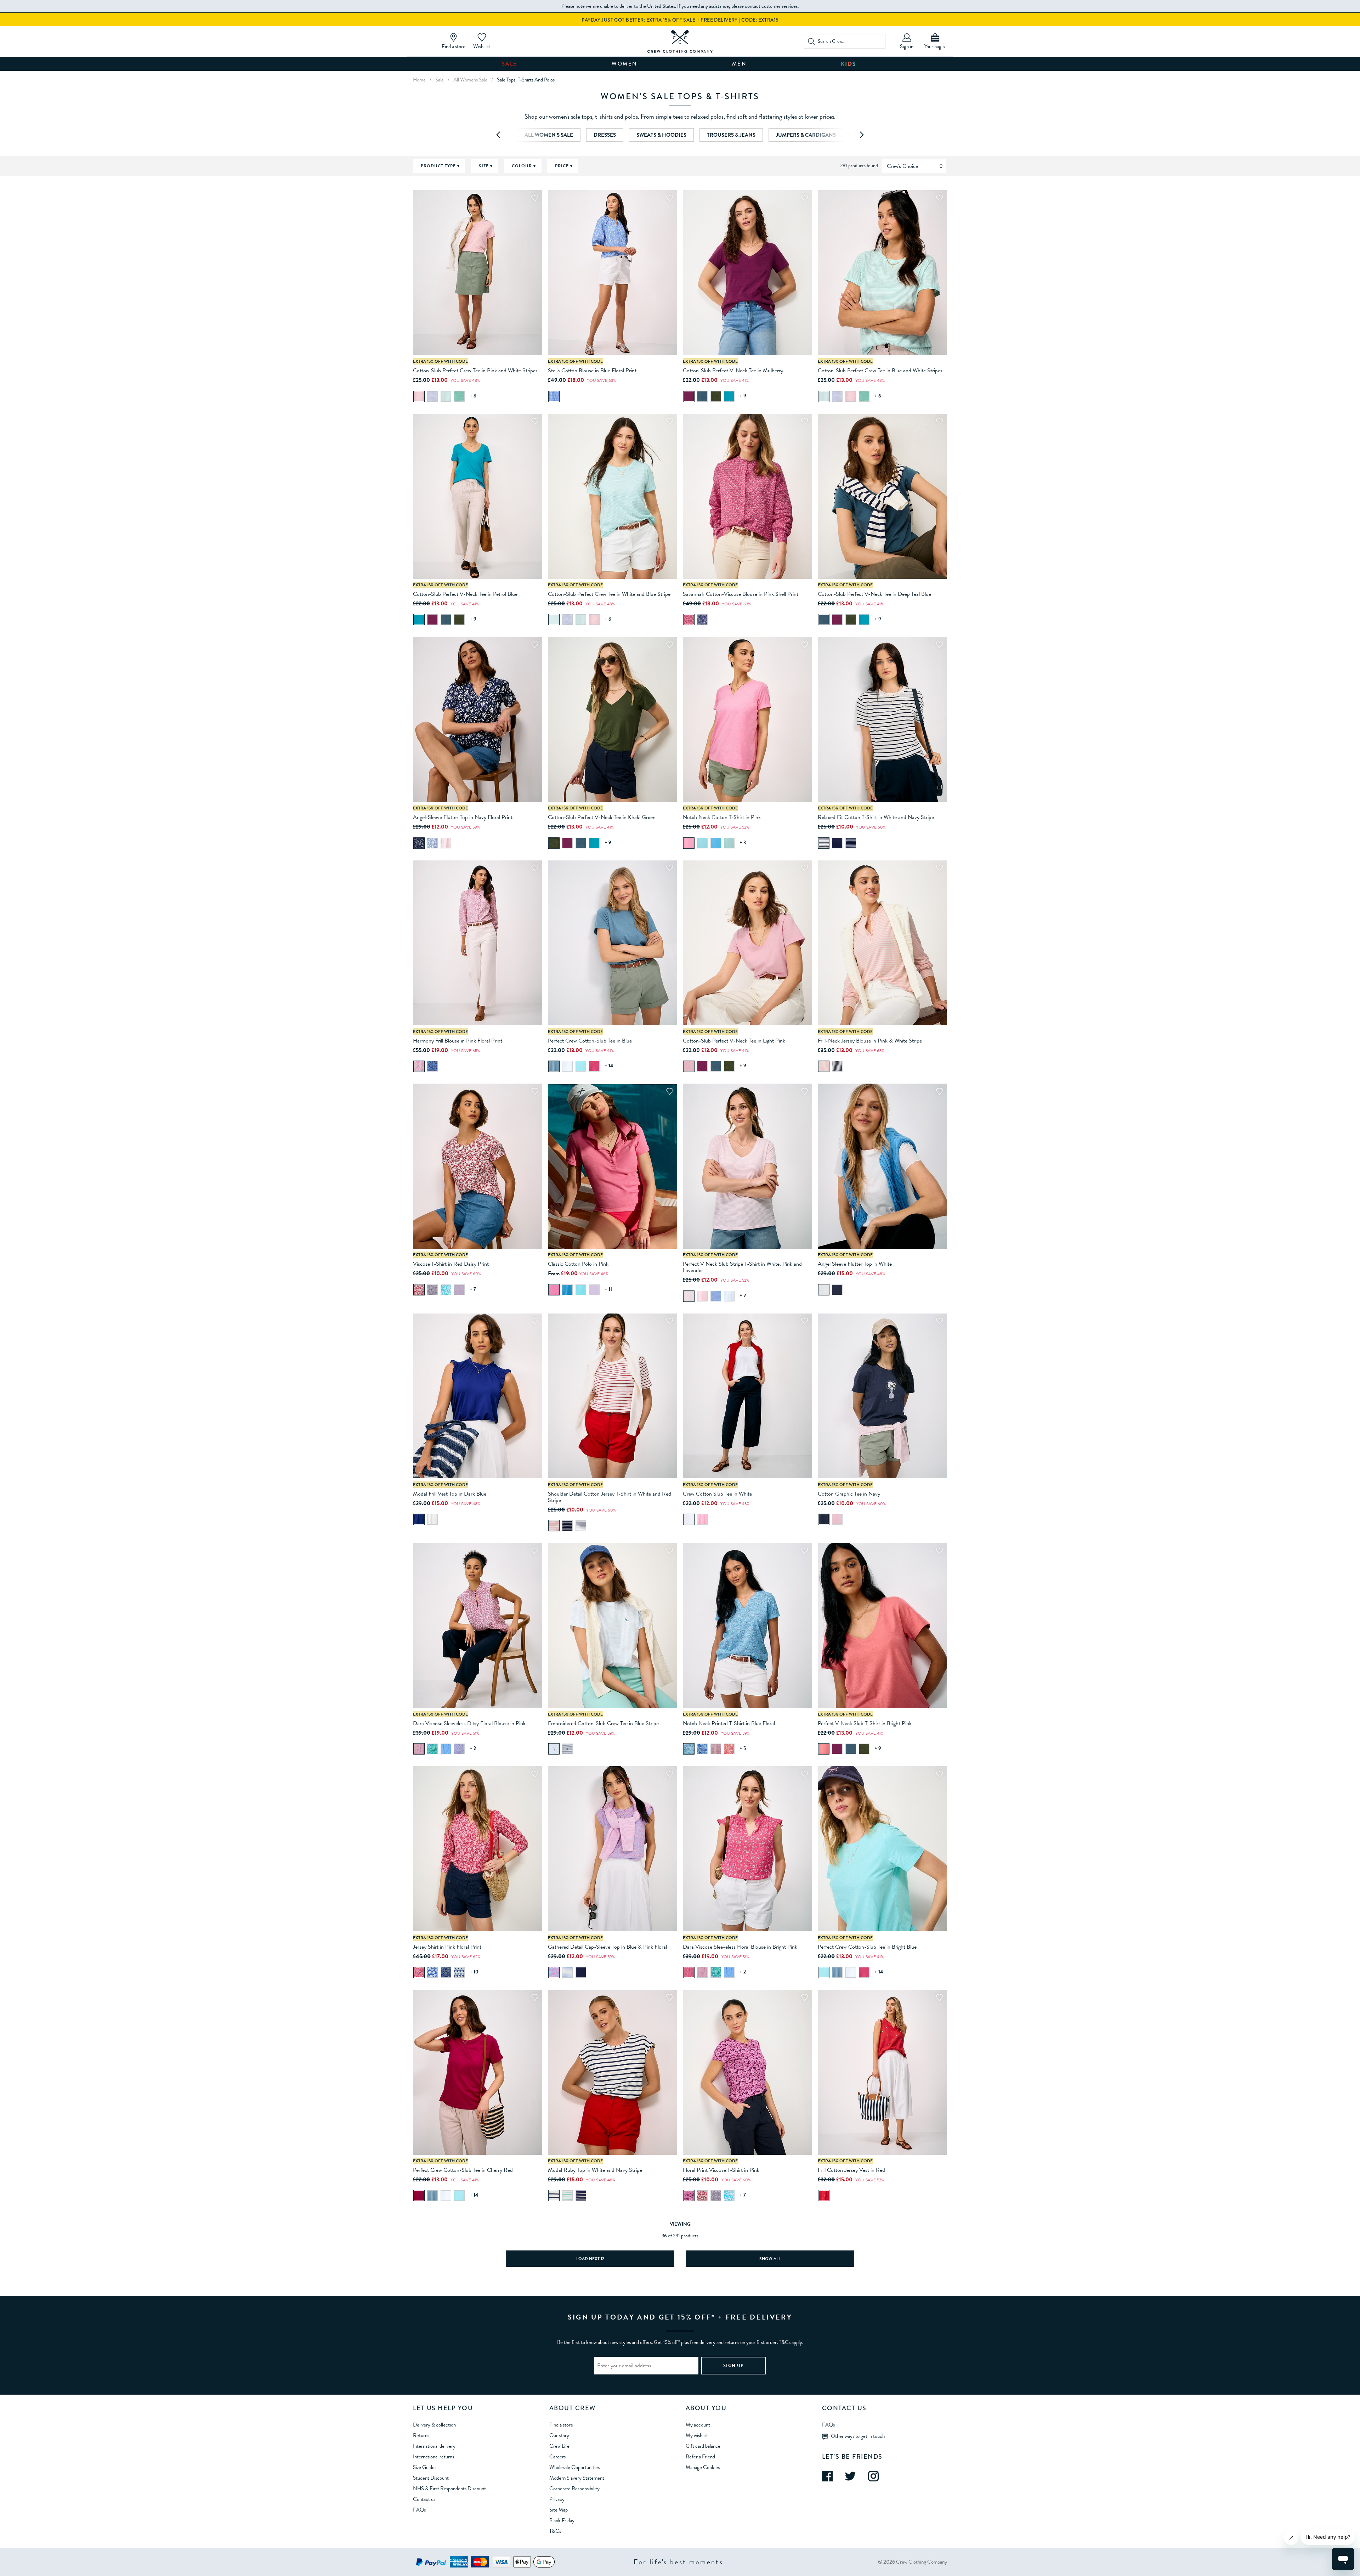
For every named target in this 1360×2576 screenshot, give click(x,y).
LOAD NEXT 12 (590, 2259)
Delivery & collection (434, 2425)
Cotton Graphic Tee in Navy (849, 1494)
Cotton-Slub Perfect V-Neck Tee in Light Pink (734, 1041)
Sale (510, 64)
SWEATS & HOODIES (661, 135)
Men (739, 64)
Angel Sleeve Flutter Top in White (855, 1264)
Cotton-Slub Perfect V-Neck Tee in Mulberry (733, 371)
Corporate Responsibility (574, 2489)
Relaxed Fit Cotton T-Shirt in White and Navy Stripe (876, 817)
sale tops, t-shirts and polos (526, 80)
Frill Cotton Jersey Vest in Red (851, 2170)
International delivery (434, 2446)
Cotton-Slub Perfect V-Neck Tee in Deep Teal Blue (874, 594)
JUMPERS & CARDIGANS (806, 135)
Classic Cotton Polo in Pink (578, 1264)
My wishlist (697, 2435)
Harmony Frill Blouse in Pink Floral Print (458, 1041)
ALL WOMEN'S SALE (549, 135)
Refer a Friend (700, 2457)
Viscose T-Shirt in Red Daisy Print (451, 1264)
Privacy (557, 2499)
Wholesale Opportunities (574, 2467)
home (419, 80)
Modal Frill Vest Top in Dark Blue (450, 1494)
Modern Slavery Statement (577, 2478)
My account (698, 2425)
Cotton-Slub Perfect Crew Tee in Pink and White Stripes (475, 371)
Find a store (561, 2425)
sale (440, 80)
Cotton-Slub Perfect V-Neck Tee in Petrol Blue (465, 594)
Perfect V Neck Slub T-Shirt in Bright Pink (865, 1723)
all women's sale (470, 80)
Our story (559, 2435)
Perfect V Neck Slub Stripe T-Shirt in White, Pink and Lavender (742, 1267)
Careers (557, 2457)
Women (625, 64)
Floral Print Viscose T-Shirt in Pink (721, 2170)
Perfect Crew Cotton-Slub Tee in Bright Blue (867, 1947)
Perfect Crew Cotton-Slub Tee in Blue (590, 1041)
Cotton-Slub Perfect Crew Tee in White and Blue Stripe (609, 594)
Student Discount (431, 2478)
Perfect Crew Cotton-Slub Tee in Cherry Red (463, 2170)
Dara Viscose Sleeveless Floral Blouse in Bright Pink (740, 1947)
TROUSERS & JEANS (731, 135)
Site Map (559, 2510)
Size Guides (425, 2467)
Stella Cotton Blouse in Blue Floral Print (592, 371)
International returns (433, 2457)
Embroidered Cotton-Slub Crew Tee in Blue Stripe (603, 1723)
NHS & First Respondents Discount (449, 2489)
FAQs (419, 2510)
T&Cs (555, 2531)
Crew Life (559, 2446)
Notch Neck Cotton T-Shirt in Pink (722, 817)
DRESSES (605, 135)
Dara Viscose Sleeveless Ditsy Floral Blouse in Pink (469, 1723)
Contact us (424, 2499)
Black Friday (562, 2520)
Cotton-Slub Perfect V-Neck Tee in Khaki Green (602, 817)
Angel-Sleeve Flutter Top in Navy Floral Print (463, 817)
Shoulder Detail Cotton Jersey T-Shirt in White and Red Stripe (610, 1497)
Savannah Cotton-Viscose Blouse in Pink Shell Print (741, 594)
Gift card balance (703, 2446)
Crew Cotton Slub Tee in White (717, 1494)
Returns (421, 2435)
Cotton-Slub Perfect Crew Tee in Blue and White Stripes (880, 371)
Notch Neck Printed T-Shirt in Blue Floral (729, 1723)
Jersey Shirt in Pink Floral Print (447, 1947)
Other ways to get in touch (858, 2436)
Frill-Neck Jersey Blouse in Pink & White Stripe (870, 1041)
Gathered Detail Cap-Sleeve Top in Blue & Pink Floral (607, 1947)
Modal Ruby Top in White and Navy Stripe (595, 2170)
